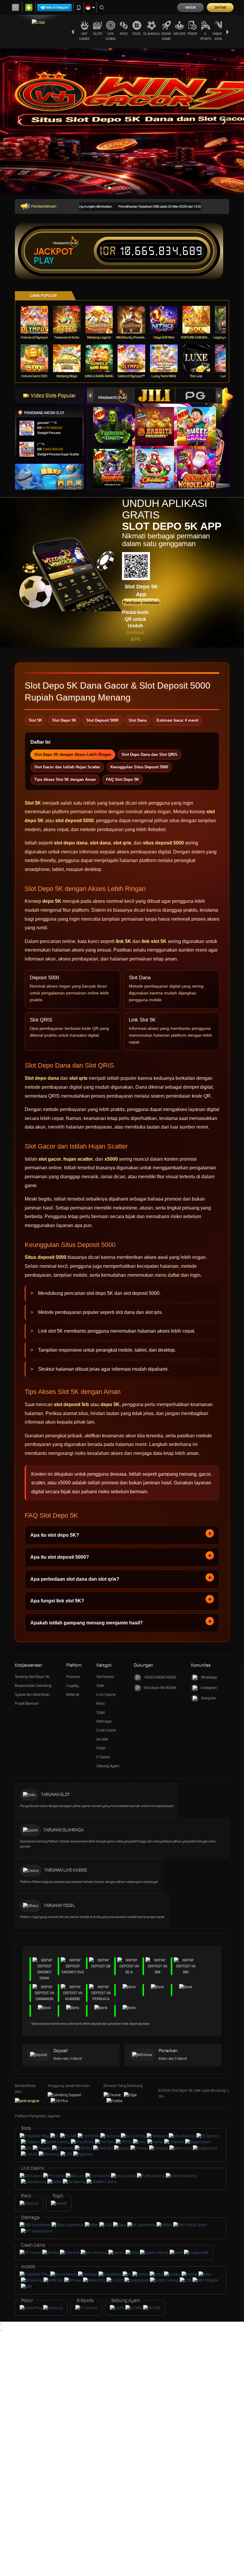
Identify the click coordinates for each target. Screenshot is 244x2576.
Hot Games (84, 36)
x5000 (111, 1159)
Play (44, 261)
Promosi (73, 1677)
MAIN (38, 320)
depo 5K (52, 901)
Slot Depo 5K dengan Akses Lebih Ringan (73, 755)
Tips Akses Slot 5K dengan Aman (65, 779)
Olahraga (152, 34)
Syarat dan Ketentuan (32, 1694)
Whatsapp (209, 1677)
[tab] (113, 395)
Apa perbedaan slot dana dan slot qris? (75, 1579)
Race (124, 34)
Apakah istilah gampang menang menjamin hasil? (87, 1623)
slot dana (100, 843)
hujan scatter (78, 1159)
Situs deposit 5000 (46, 1257)
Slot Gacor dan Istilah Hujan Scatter (67, 767)
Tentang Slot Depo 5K (32, 1677)
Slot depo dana (42, 1078)
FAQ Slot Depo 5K (122, 779)
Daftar (220, 7)
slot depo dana (71, 843)
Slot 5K (33, 803)
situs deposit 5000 (163, 843)
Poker (192, 34)
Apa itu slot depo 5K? (55, 1535)
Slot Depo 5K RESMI (160, 1688)
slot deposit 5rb (71, 1404)
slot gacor (50, 1159)
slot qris (122, 843)
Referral (73, 1694)
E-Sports (206, 36)
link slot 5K (154, 941)
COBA (116, 420)
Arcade (179, 34)
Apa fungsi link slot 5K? (57, 1601)
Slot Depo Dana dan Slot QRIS (149, 755)
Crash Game (166, 36)
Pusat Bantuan (27, 1703)
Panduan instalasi (141, 602)
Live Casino (111, 36)
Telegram (208, 1698)
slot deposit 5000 (75, 821)
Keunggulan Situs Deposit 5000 (139, 767)
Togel (137, 34)
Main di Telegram (57, 7)
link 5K (123, 941)
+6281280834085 (160, 1677)
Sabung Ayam (219, 36)
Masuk (191, 7)
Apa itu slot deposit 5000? (60, 1557)
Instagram (209, 1688)
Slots (98, 34)
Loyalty (72, 1686)
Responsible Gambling (33, 1686)
